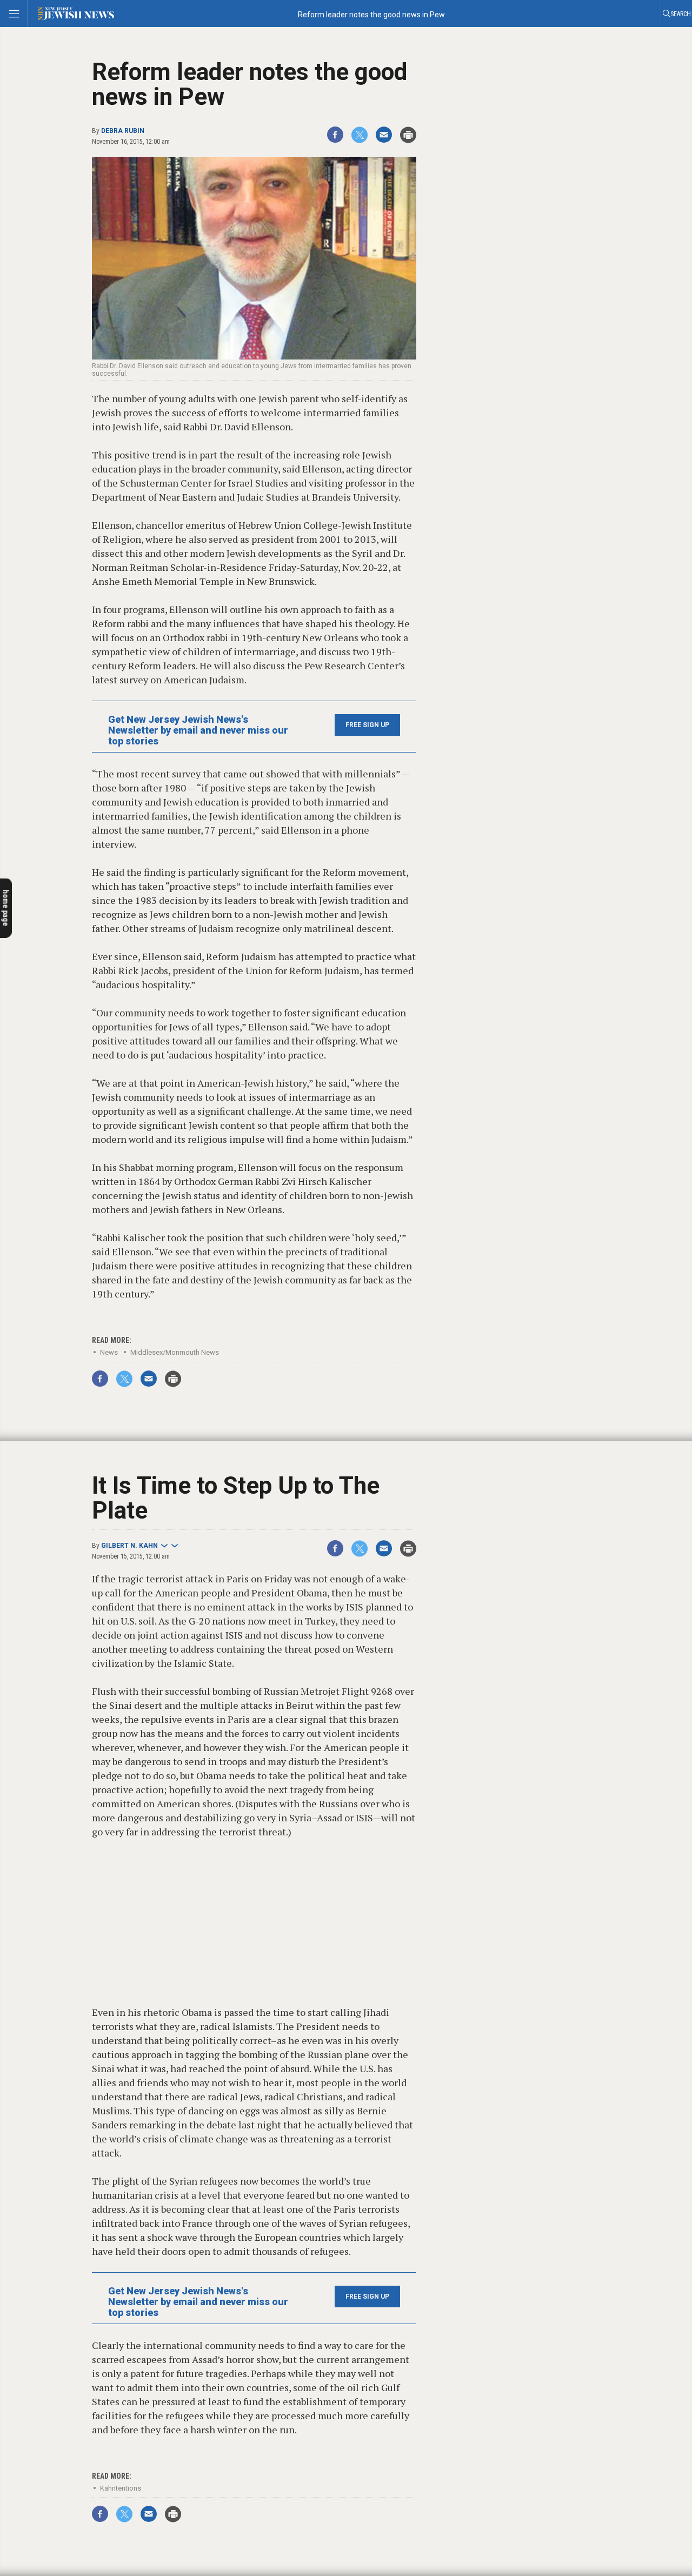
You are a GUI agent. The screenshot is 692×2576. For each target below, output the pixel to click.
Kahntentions (121, 2488)
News (109, 1352)
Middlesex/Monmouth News (175, 1352)
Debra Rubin (123, 131)
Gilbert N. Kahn (129, 1546)
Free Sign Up (367, 725)
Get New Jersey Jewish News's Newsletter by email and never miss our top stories (198, 730)
